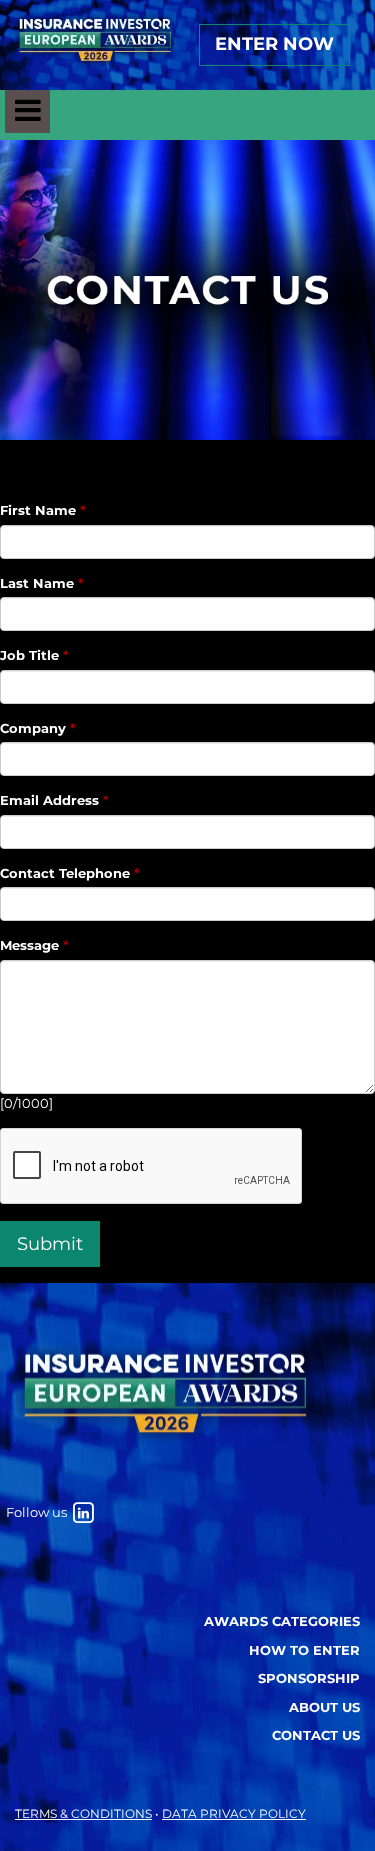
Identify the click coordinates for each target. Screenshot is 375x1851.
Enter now (274, 44)
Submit (50, 1244)
